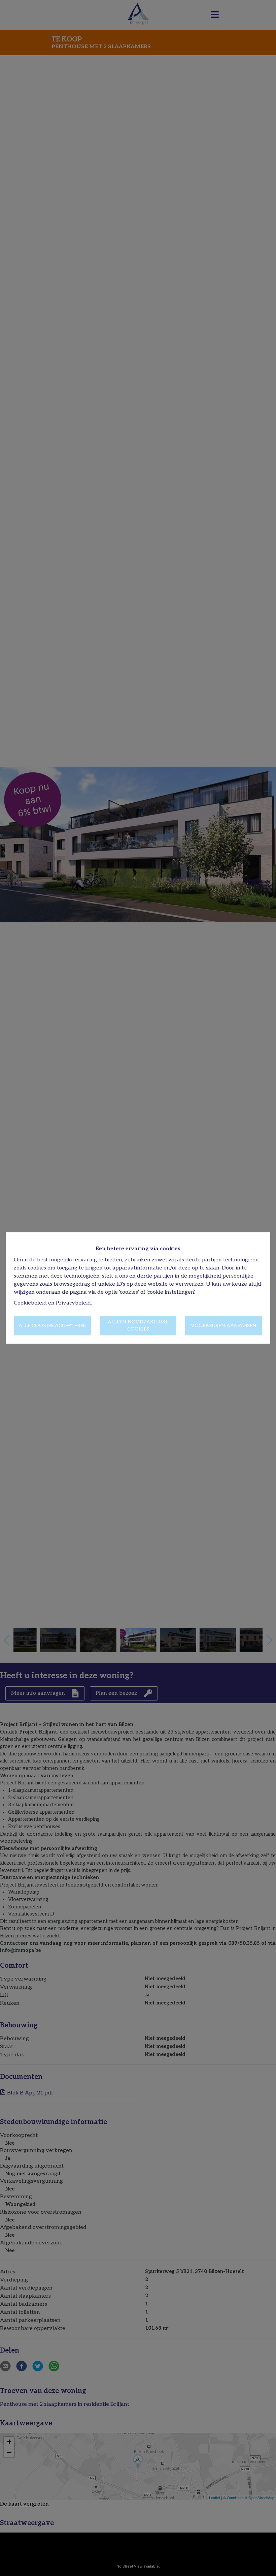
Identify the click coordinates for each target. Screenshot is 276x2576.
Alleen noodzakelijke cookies (138, 1326)
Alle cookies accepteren (53, 1326)
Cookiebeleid (30, 1303)
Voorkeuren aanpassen (224, 1326)
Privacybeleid (73, 1303)
